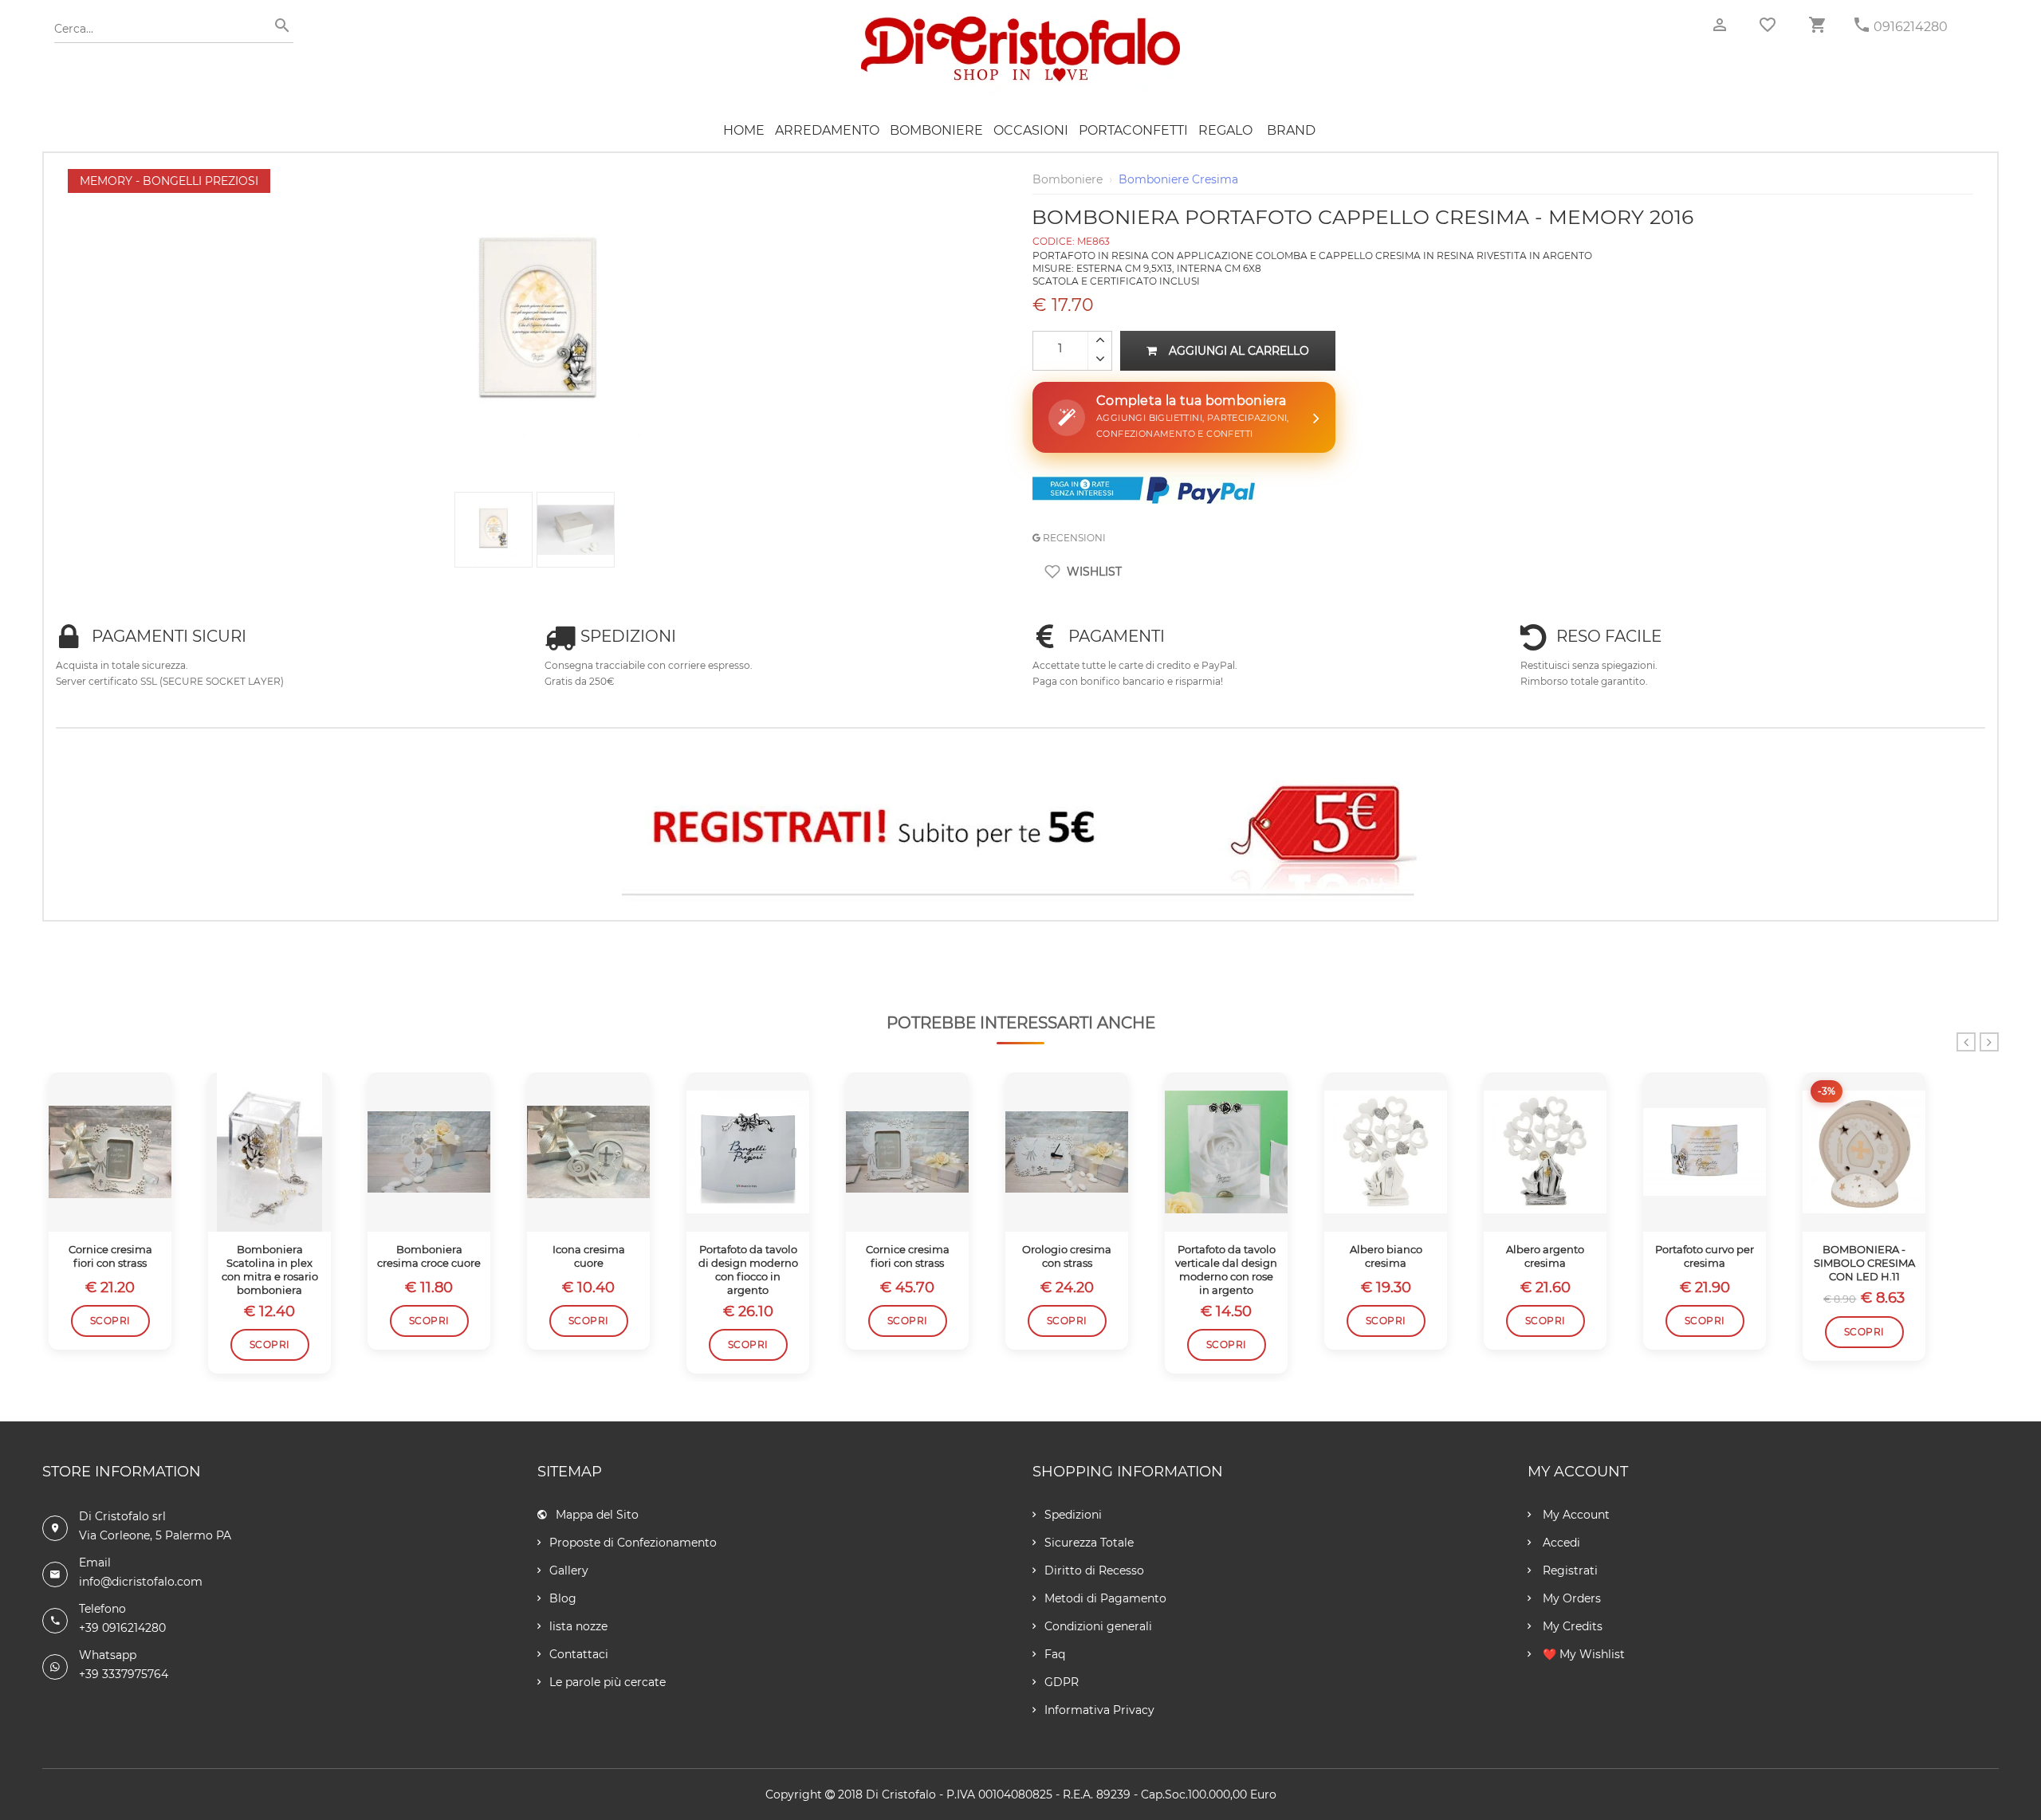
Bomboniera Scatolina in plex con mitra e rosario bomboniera (270, 1270)
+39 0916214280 (122, 1628)
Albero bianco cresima (1386, 1256)
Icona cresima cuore (589, 1256)
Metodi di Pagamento (1105, 1598)
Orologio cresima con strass (1067, 1256)
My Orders (1570, 1598)
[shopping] (1817, 25)
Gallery (569, 1570)
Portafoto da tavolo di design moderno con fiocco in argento (748, 1270)
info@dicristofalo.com (141, 1582)
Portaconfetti (1133, 130)
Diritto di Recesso (1094, 1570)
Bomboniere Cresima (1178, 179)
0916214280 (1911, 27)
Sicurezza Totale (1089, 1543)
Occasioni (1031, 130)
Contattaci (579, 1654)
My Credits (1571, 1626)
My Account (1575, 1515)
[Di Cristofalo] (1020, 23)
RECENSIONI (1073, 538)
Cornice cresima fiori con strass (110, 1256)
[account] (1720, 25)
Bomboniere (936, 130)
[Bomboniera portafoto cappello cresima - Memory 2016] (538, 177)
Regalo (1225, 130)
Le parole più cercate (608, 1682)
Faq (1055, 1654)
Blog (563, 1598)
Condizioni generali (1098, 1626)
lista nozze (578, 1626)
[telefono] (1862, 25)
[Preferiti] (1768, 25)
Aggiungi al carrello (1239, 351)
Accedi (1560, 1543)
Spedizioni (1073, 1515)
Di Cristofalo (901, 1794)
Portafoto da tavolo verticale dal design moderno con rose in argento (1226, 1270)
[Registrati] (1020, 831)
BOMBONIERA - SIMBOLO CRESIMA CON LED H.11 (1864, 1263)
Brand (1291, 130)
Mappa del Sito (597, 1515)
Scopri (110, 1321)
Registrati (1569, 1570)
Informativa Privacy (1099, 1710)
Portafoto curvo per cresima (1705, 1256)
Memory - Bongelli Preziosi (169, 181)
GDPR (1062, 1682)
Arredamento (827, 130)
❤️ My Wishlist (1582, 1654)
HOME (744, 130)
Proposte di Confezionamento (633, 1543)
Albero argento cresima (1545, 1256)
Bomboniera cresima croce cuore (429, 1256)
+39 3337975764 (124, 1674)
